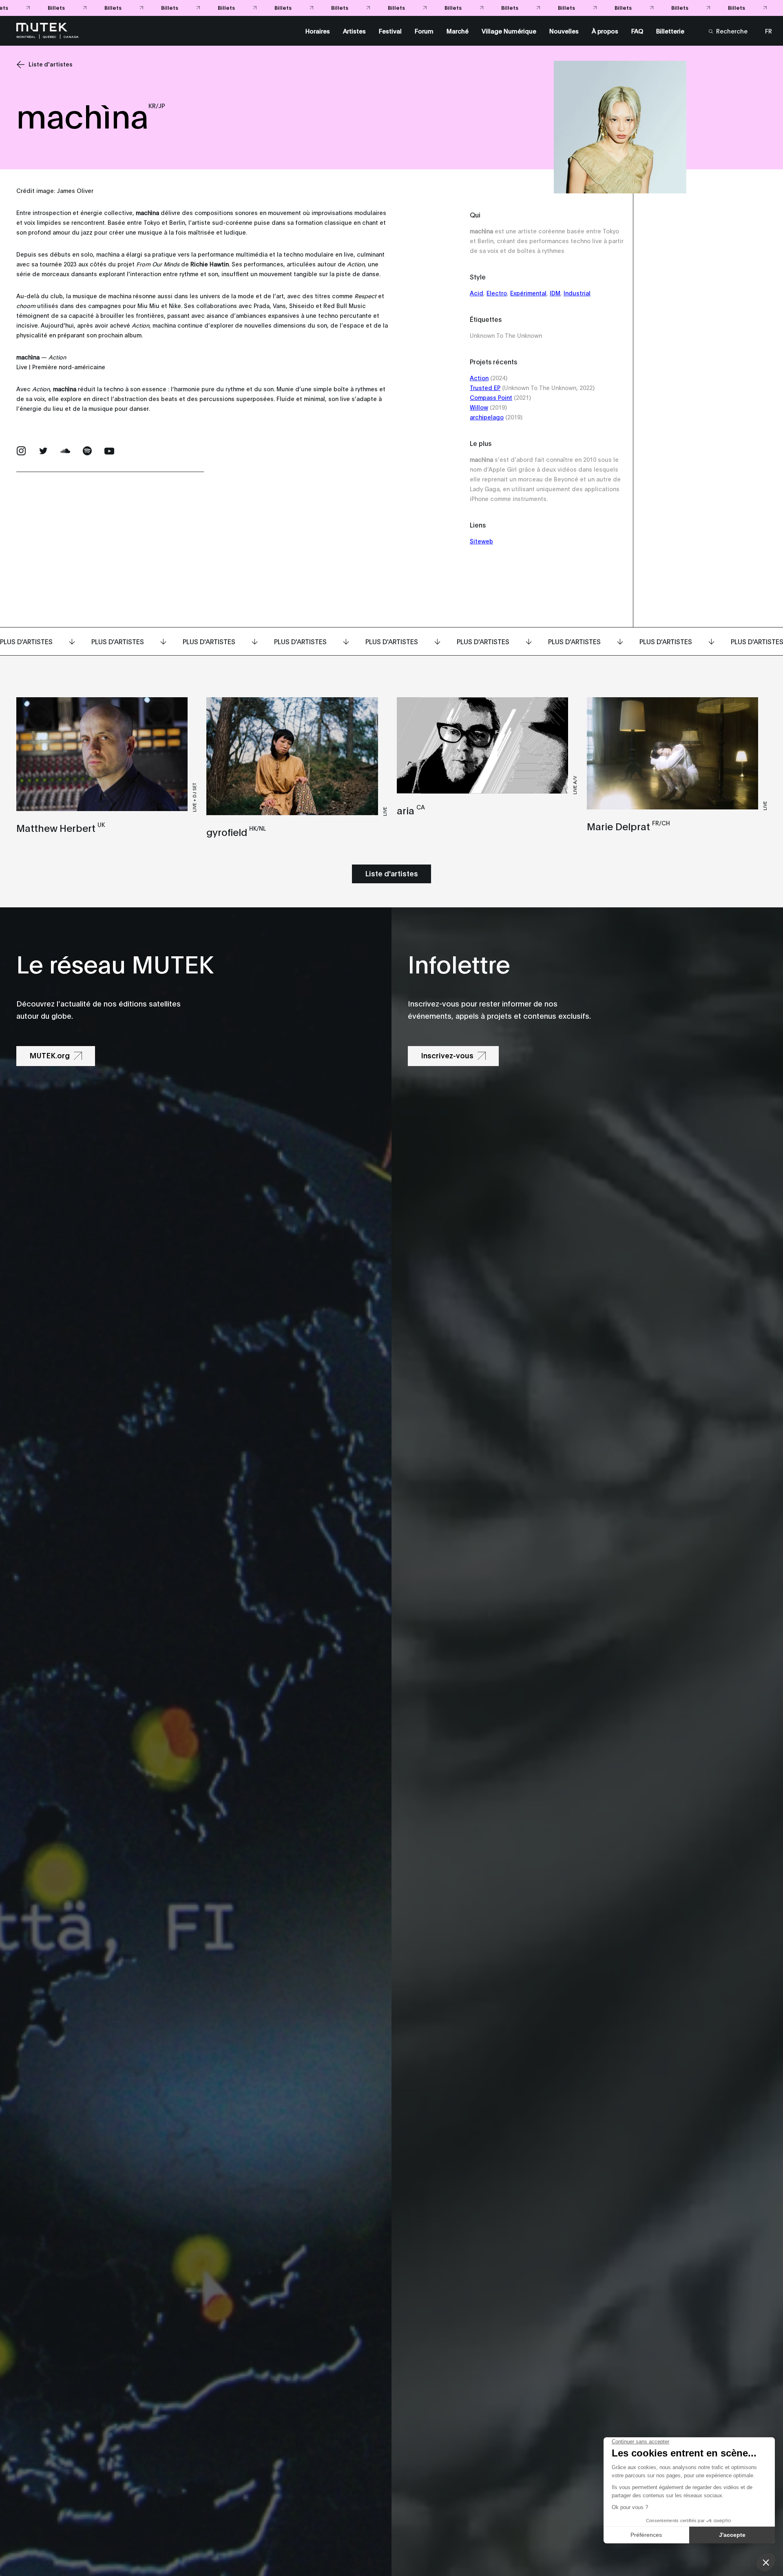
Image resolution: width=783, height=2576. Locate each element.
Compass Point (491, 397)
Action (479, 378)
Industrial (577, 293)
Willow (479, 407)
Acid (477, 293)
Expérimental (528, 293)
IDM (555, 293)
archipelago (487, 417)
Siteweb (481, 541)
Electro (497, 293)
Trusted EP (485, 387)
